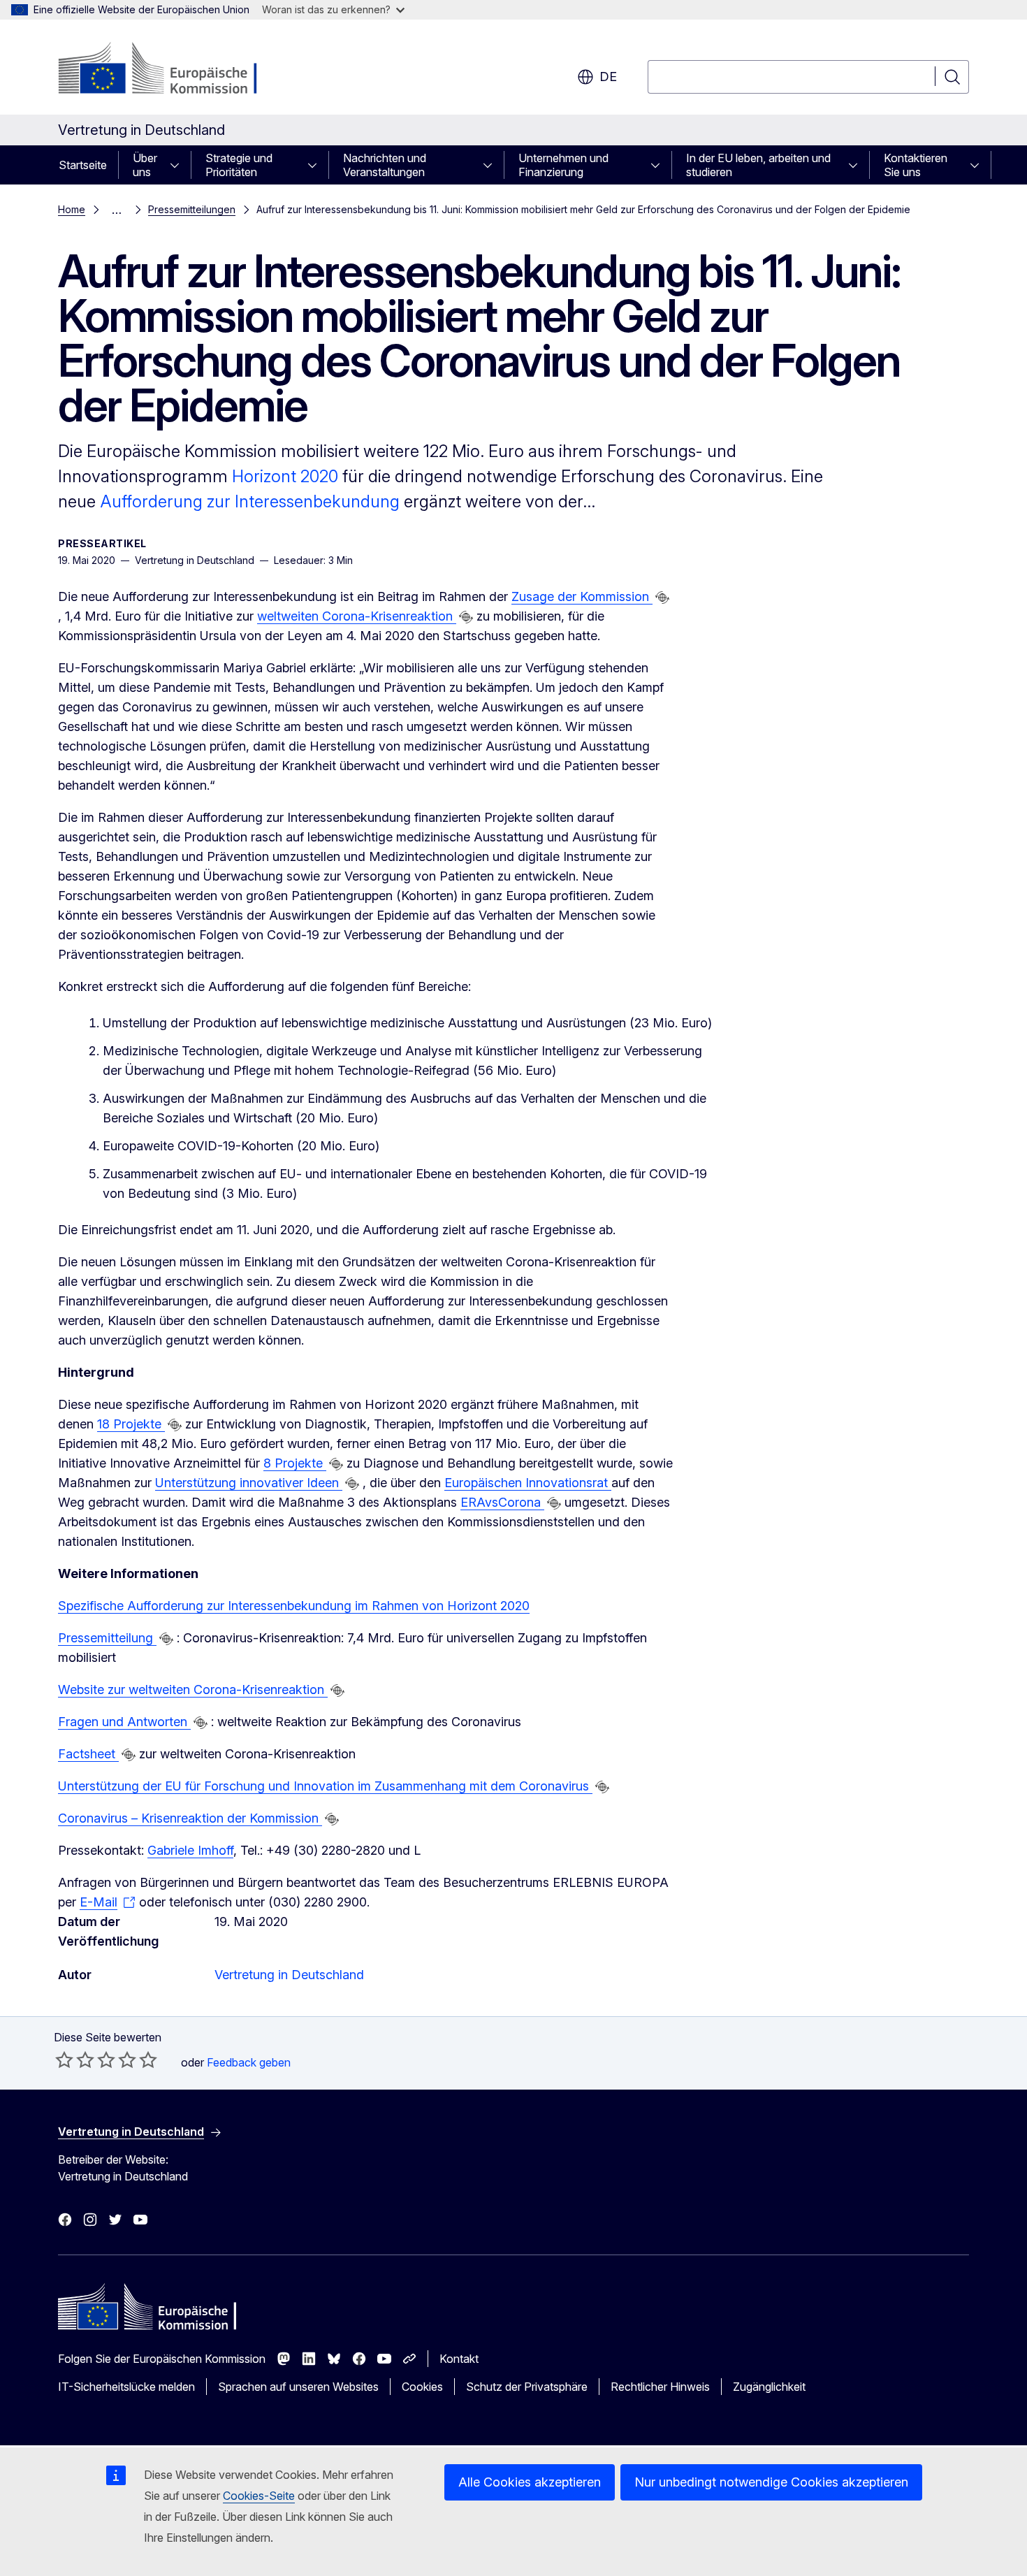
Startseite (83, 165)
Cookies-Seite (259, 2496)
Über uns (145, 165)
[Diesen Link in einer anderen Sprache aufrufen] (662, 598)
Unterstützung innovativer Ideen (249, 1483)
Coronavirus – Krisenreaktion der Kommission (190, 1818)
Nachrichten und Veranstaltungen (385, 165)
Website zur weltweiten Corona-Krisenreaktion (193, 1689)
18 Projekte (131, 1424)
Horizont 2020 (285, 476)
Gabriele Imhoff (190, 1850)
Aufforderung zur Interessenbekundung (252, 501)
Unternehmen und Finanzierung (563, 165)
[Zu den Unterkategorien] (179, 165)
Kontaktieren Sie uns (916, 165)
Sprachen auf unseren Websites (298, 2387)
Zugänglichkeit (769, 2387)
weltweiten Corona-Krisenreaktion (357, 616)
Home (72, 209)
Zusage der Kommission (582, 596)
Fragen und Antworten (124, 1722)
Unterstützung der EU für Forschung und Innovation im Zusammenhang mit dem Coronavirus (325, 1786)
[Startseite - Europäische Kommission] (171, 70)
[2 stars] (75, 2060)
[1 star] (64, 2060)
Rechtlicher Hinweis (660, 2387)
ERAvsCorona (502, 1502)
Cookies (422, 2387)
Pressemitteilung (107, 1638)
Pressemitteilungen (192, 209)
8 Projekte (295, 1463)
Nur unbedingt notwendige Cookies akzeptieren (771, 2482)
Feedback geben (249, 2062)
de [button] (608, 77)
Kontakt (459, 2359)
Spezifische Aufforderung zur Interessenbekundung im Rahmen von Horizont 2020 (294, 1606)
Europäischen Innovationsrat (528, 1483)
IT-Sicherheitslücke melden (126, 2387)
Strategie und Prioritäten (239, 165)
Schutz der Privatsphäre (527, 2387)
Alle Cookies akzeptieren (530, 2482)
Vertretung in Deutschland (289, 1975)
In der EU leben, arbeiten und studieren (758, 165)
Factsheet (88, 1754)
